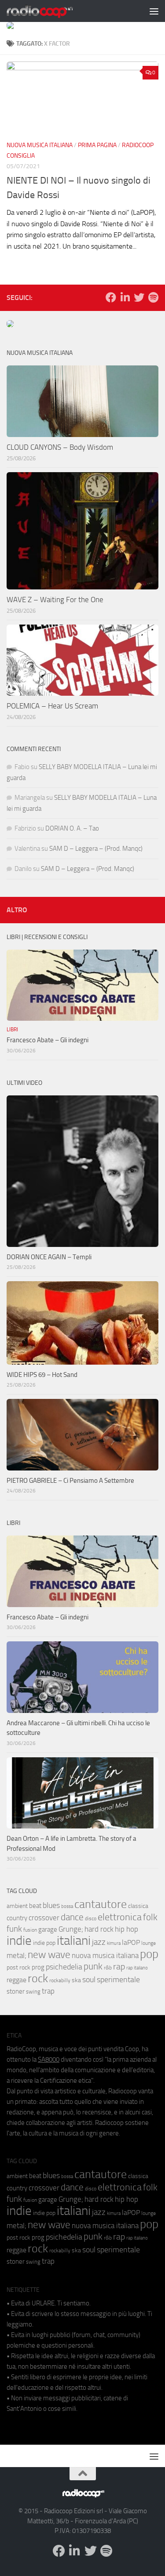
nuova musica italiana (105, 1955)
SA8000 (49, 2059)
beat (35, 1906)
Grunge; (71, 1929)
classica (138, 1906)
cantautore (101, 1904)
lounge (148, 1943)
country (17, 1918)
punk (93, 1966)
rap (119, 1967)
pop (149, 1954)
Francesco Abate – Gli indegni (48, 1040)
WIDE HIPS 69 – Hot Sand (42, 1375)
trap (48, 1991)
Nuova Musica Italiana (40, 145)
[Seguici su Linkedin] (125, 297)
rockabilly (60, 1980)
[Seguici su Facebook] (111, 297)
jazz (99, 1942)
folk (150, 1917)
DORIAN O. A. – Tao (72, 828)
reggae (16, 1980)
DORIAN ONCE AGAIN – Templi (49, 1257)
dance (72, 1917)
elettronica (120, 1917)
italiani (74, 1941)
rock (38, 1978)
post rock (18, 1967)
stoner (16, 1991)
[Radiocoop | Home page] (51, 11)
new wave (49, 1955)
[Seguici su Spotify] (153, 297)
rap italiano (137, 1968)
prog (38, 1967)
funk (14, 1929)
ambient (17, 1906)
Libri (12, 1030)
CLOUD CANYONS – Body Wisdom (60, 447)
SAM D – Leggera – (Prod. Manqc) (96, 849)
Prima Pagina (97, 145)
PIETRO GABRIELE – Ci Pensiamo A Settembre (70, 1481)
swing (33, 1992)
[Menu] (154, 11)
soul (89, 1980)
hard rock (99, 1929)
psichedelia (64, 1967)
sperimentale (118, 1980)
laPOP (131, 1943)
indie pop (44, 1943)
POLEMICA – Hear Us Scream (52, 706)
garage (48, 1929)
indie (19, 1940)
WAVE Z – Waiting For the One (55, 600)
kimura (114, 1943)
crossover (44, 1918)
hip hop (126, 1929)
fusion (30, 1930)
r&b (108, 1967)
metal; (16, 1956)
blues (51, 1905)
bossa (67, 1906)
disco (91, 1918)
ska (76, 1980)
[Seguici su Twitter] (139, 297)
